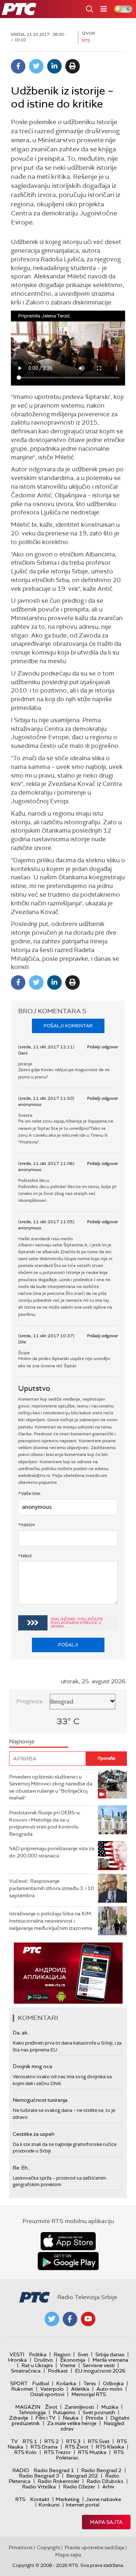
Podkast (58, 2371)
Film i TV (46, 2418)
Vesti (17, 2354)
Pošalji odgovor (102, 1047)
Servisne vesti (99, 2365)
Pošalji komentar (68, 1026)
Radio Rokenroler (59, 2481)
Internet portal (83, 2505)
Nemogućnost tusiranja (40, 2100)
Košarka (66, 2383)
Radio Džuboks (105, 2481)
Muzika (110, 2407)
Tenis (90, 2383)
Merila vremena (110, 2360)
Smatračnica (26, 2371)
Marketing (67, 2499)
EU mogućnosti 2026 (100, 2371)
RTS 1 (30, 2441)
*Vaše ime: (30, 1493)
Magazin (28, 2407)
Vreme (68, 2365)
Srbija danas (110, 2354)
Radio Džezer (79, 2487)
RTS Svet (99, 2441)
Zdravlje (19, 2418)
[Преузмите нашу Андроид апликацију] (68, 2261)
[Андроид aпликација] (68, 1973)
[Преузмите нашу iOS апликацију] (68, 2241)
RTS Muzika (92, 2452)
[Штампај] (73, 66)
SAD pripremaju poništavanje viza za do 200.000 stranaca (52, 1852)
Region (62, 2354)
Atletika (80, 2389)
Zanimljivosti (79, 2407)
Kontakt (40, 2499)
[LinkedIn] (54, 66)
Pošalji (68, 1645)
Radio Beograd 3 (39, 2476)
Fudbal (41, 2383)
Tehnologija (32, 2412)
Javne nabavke (103, 2499)
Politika (38, 2354)
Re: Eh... (22, 2168)
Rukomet (22, 2389)
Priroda (94, 2418)
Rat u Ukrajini (37, 2365)
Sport (19, 2383)
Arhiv (108, 2487)
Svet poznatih (99, 2412)
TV (14, 2441)
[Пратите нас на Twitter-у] (52, 2319)
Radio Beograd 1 (54, 2470)
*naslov (27, 1525)
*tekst (25, 1556)
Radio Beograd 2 (101, 2470)
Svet (83, 2354)
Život (51, 2407)
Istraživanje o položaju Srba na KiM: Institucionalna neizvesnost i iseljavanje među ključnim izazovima (51, 1921)
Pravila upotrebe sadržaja (94, 2547)
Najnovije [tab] (22, 1741)
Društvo (44, 2360)
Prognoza (29, 1701)
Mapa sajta (106, 2522)
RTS (20, 2499)
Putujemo (64, 2412)
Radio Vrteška (39, 2487)
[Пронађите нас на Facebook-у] (70, 2319)
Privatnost (21, 2547)
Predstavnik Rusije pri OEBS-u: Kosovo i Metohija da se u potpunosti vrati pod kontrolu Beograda (45, 1823)
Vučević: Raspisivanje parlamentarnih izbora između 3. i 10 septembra (51, 1888)
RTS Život (77, 2447)
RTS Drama (44, 2447)
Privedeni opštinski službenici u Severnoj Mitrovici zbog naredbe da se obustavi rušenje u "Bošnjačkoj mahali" (51, 1787)
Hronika (17, 2360)
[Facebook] (18, 66)
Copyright (49, 2547)
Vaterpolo (52, 2389)
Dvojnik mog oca (32, 2066)
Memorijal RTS (89, 2394)
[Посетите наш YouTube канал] (88, 2319)
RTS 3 (73, 2441)
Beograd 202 (82, 2476)
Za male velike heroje (72, 2423)
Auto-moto (110, 2389)
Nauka (71, 2418)
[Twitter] (36, 66)
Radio (21, 2470)
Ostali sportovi (47, 2394)
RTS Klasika (110, 2447)
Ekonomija (73, 2360)
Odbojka (113, 2383)
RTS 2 (51, 2441)
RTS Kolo (25, 2452)
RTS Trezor (57, 2452)
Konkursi (49, 2505)
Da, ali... (21, 2033)
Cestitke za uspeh (34, 2134)
